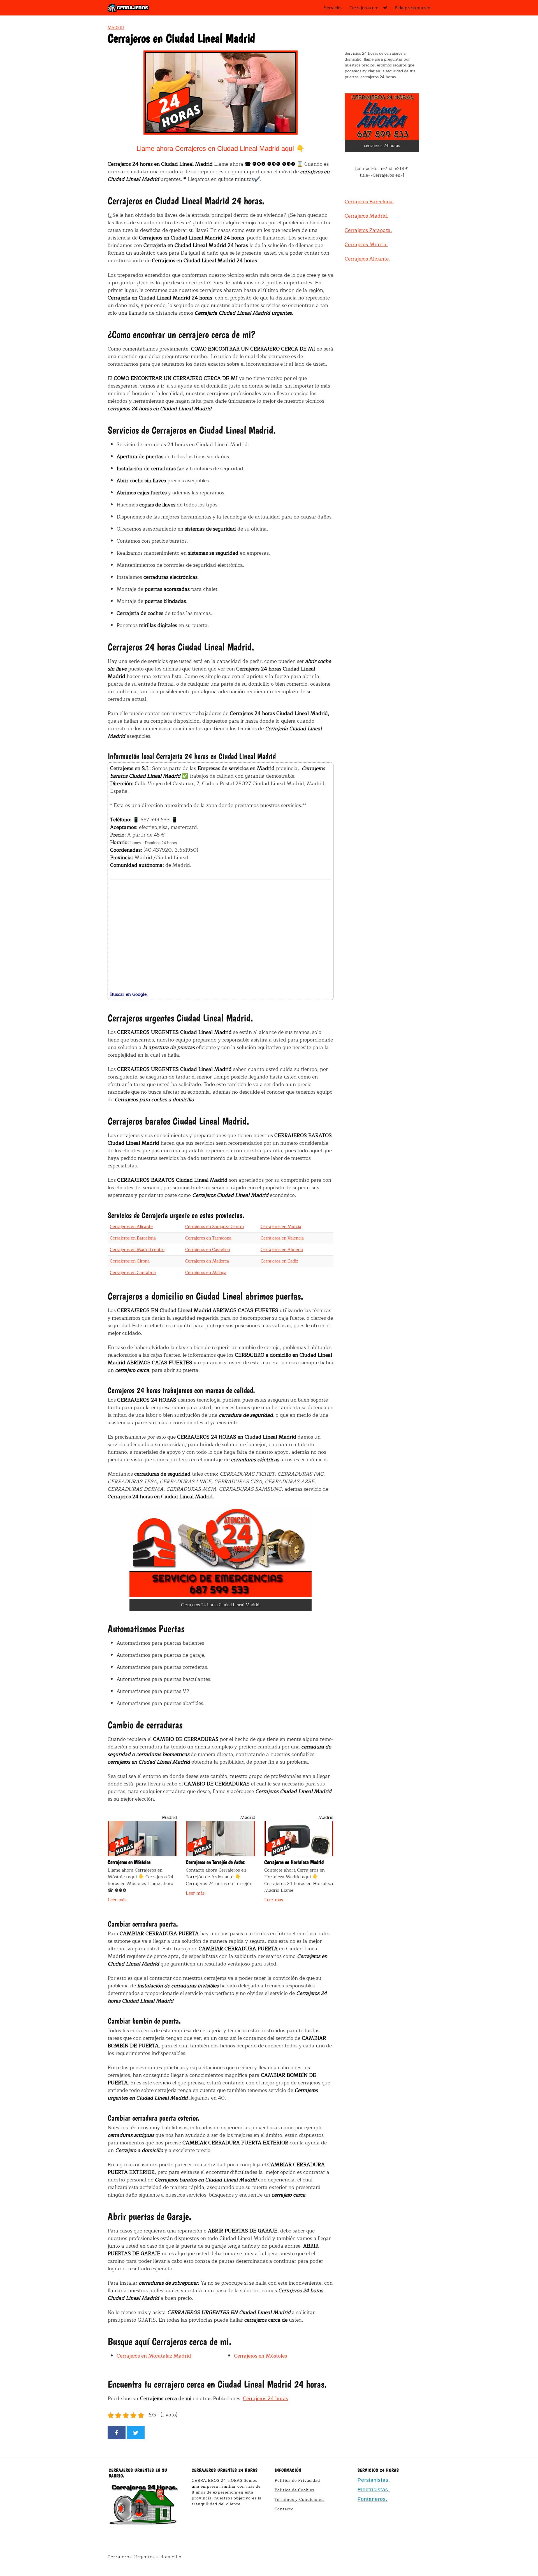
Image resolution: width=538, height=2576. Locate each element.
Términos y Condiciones (300, 2500)
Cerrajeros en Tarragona (208, 1238)
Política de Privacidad (297, 2481)
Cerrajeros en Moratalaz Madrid (154, 2356)
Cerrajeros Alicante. (367, 259)
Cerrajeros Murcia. (366, 245)
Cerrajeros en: (364, 8)
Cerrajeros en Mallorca (207, 1261)
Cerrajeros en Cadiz (279, 1261)
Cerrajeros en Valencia (282, 1238)
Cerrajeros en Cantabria (133, 1273)
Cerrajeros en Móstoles (260, 2356)
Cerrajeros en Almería (282, 1250)
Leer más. (118, 1900)
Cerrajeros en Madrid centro (137, 1250)
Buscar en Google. (129, 994)
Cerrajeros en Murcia (281, 1227)
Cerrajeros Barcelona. (369, 202)
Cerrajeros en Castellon (208, 1250)
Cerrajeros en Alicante (131, 1227)
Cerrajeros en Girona (130, 1261)
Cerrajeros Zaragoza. (368, 230)
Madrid (116, 28)
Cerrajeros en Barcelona (133, 1238)
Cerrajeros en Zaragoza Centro (214, 1227)
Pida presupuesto (412, 8)
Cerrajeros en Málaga (206, 1273)
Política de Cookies (294, 2490)
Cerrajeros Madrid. (367, 216)
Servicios (333, 8)
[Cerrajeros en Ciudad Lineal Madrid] (221, 1553)
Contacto (284, 2509)
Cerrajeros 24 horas (265, 2398)
